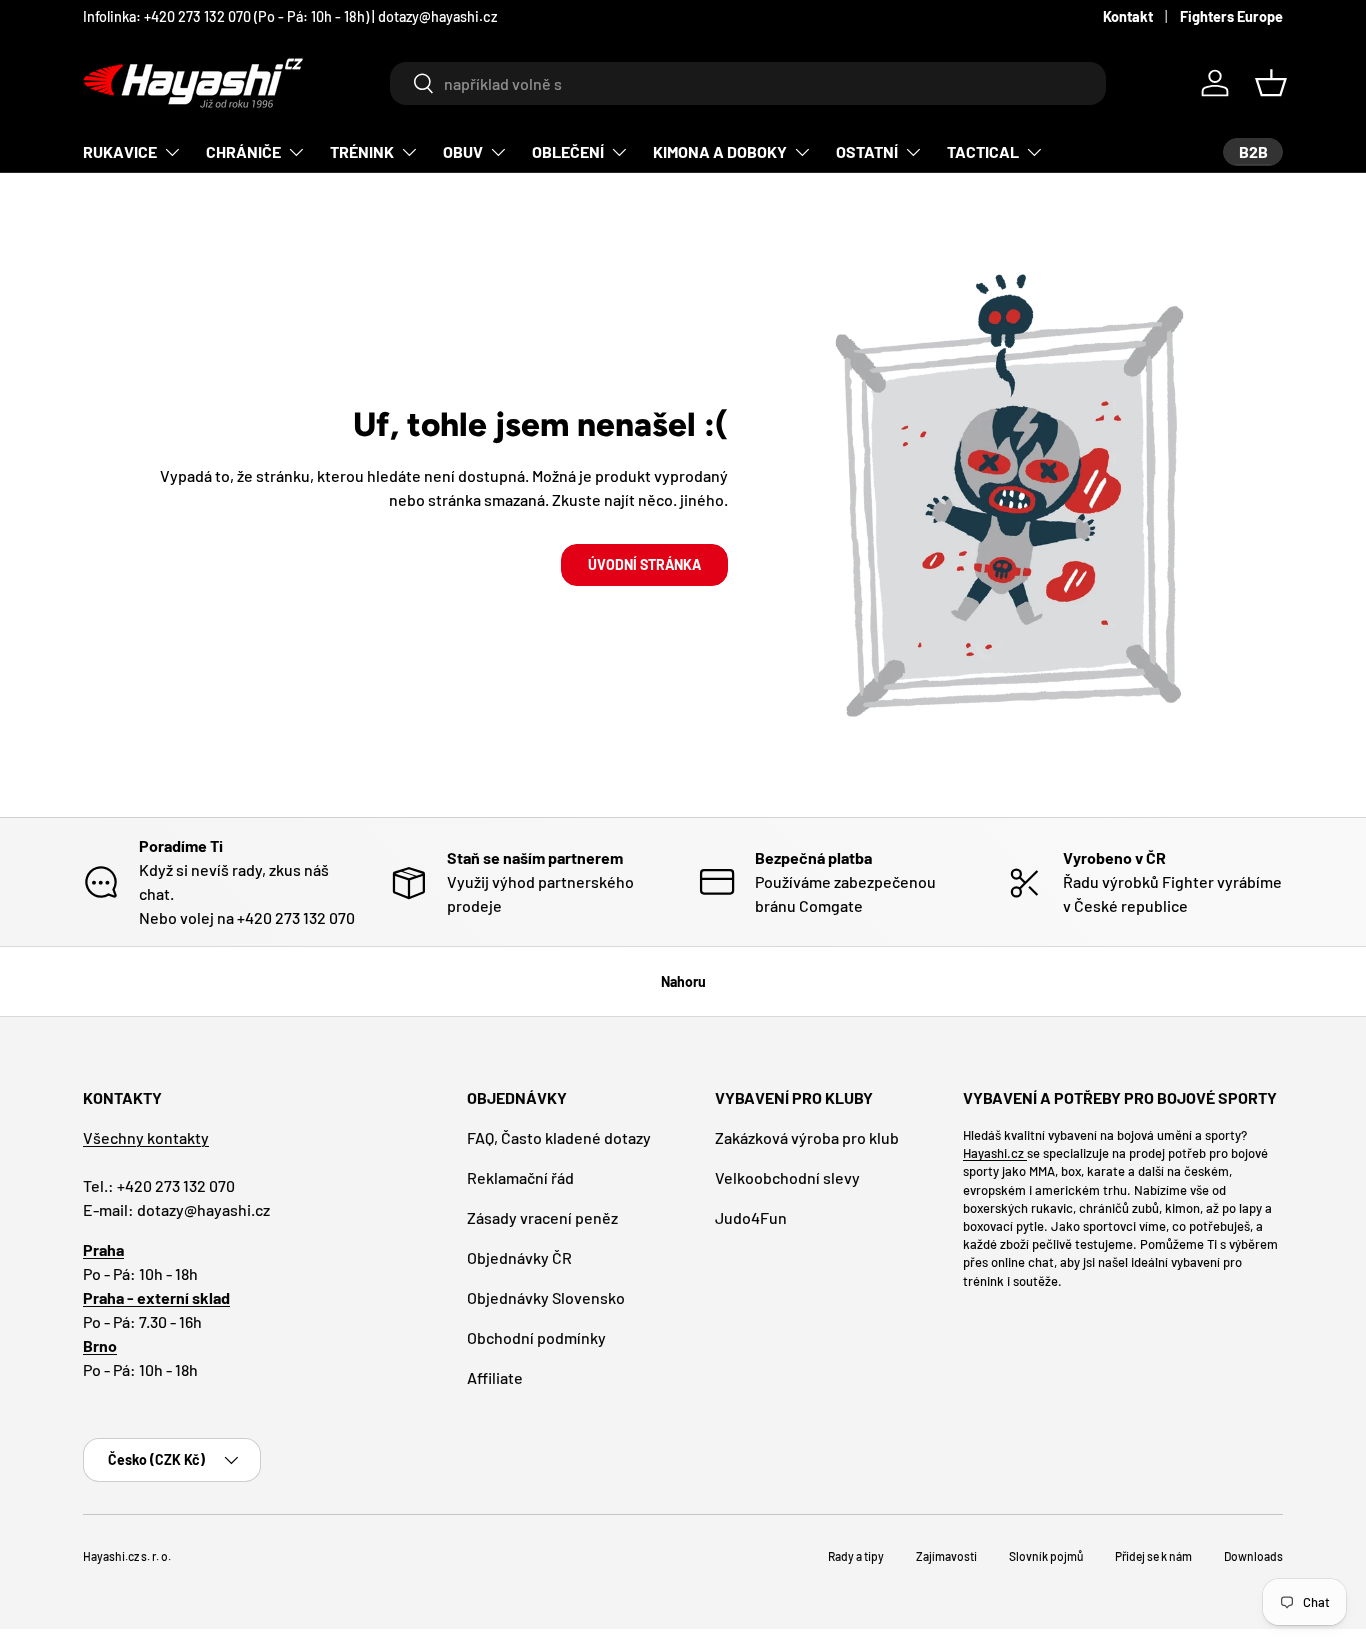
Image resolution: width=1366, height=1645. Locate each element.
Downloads (1253, 1556)
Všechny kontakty (146, 1137)
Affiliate (495, 1377)
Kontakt (1128, 16)
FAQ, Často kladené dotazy (559, 1137)
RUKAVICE (120, 151)
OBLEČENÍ (568, 151)
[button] (1271, 83)
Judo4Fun (751, 1217)
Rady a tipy (856, 1556)
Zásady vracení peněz (542, 1217)
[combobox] (747, 83)
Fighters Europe (1231, 16)
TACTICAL (983, 151)
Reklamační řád (520, 1177)
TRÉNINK (362, 151)
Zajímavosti (946, 1556)
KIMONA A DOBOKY (720, 151)
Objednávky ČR (519, 1257)
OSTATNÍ (867, 151)
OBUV (463, 151)
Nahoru (683, 981)
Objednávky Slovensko (546, 1297)
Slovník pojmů (1046, 1556)
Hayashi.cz (995, 1153)
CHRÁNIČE (243, 151)
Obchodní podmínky (536, 1337)
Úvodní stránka (644, 564)
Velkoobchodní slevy (787, 1177)
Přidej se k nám (1153, 1556)
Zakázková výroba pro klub (807, 1137)
